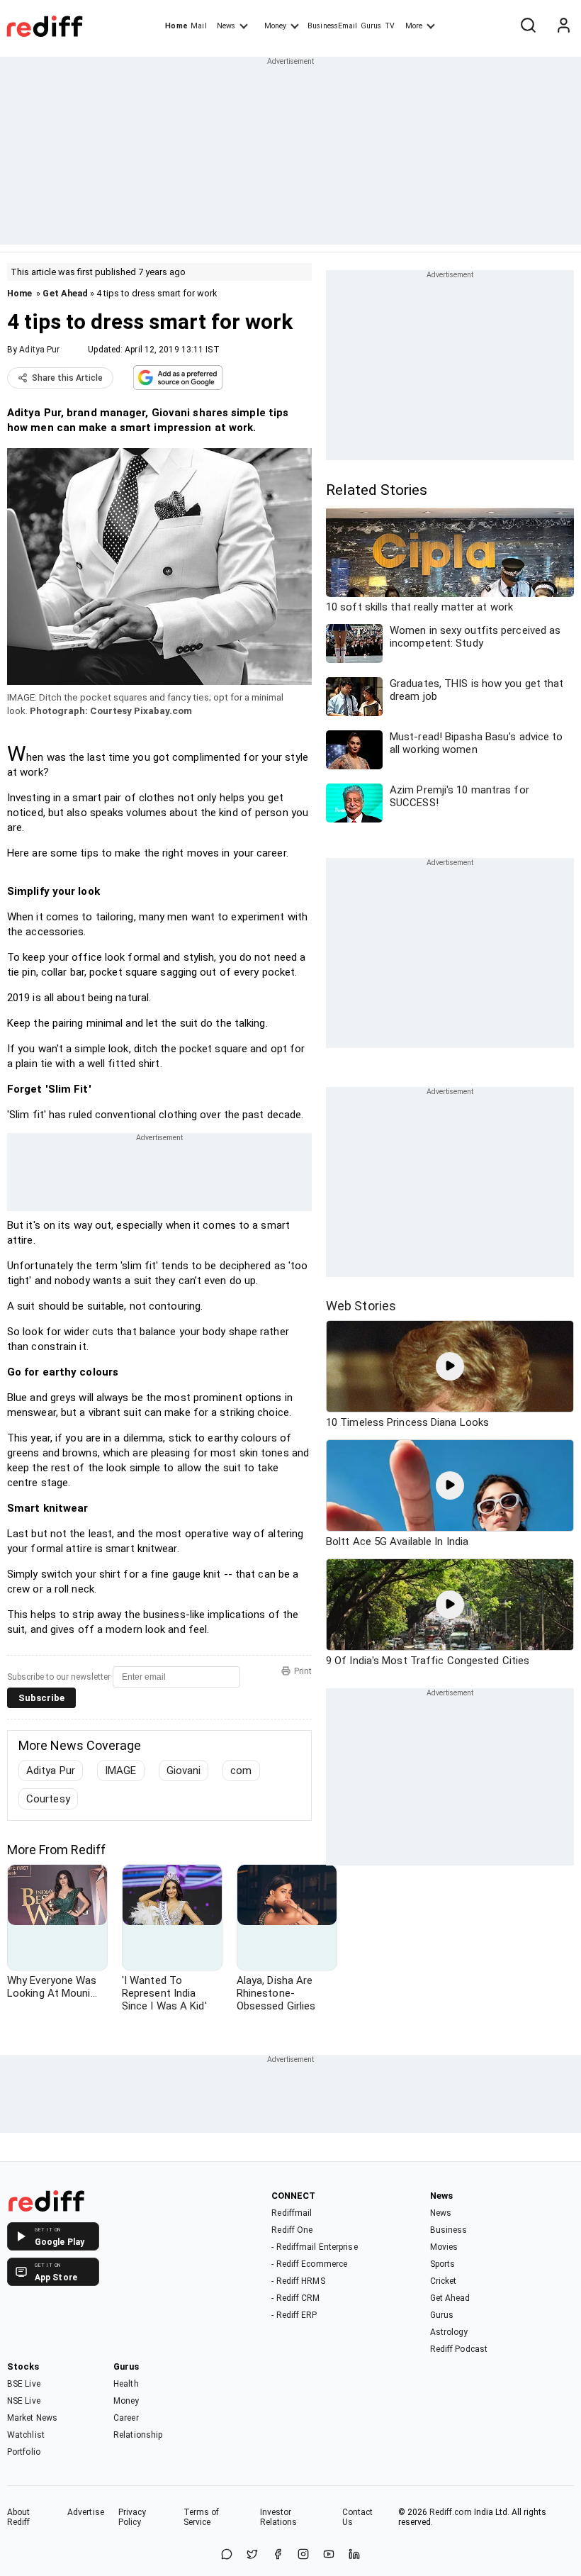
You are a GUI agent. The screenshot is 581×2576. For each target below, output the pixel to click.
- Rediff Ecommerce (309, 2264)
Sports (443, 2264)
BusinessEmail (332, 26)
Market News (32, 2418)
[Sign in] (563, 26)
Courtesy (48, 1799)
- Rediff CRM (295, 2298)
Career (126, 2418)
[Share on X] (252, 2555)
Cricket (444, 2281)
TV (390, 26)
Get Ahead (65, 293)
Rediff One (292, 2230)
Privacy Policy (132, 2517)
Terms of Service (202, 2517)
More (414, 26)
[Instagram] (303, 2555)
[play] (450, 1366)
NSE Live (24, 2401)
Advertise (86, 2512)
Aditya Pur (39, 350)
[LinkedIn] (354, 2555)
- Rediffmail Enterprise (314, 2247)
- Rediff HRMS (298, 2281)
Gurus (371, 26)
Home (176, 26)
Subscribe (41, 1698)
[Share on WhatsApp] (227, 2555)
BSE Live (24, 2384)
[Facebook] (278, 2555)
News (226, 26)
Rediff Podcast (459, 2349)
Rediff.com (451, 2512)
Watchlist (26, 2435)
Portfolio (24, 2452)
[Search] (528, 26)
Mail (198, 26)
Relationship (138, 2435)
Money (275, 26)
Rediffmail (292, 2213)
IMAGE (121, 1771)
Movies (444, 2247)
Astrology (449, 2332)
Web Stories (361, 1306)
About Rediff (19, 2517)
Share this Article (67, 378)
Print (303, 1671)
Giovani (184, 1771)
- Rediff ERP (294, 2315)
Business (449, 2230)
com (241, 1771)
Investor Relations (279, 2517)
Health (126, 2384)
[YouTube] (329, 2555)
